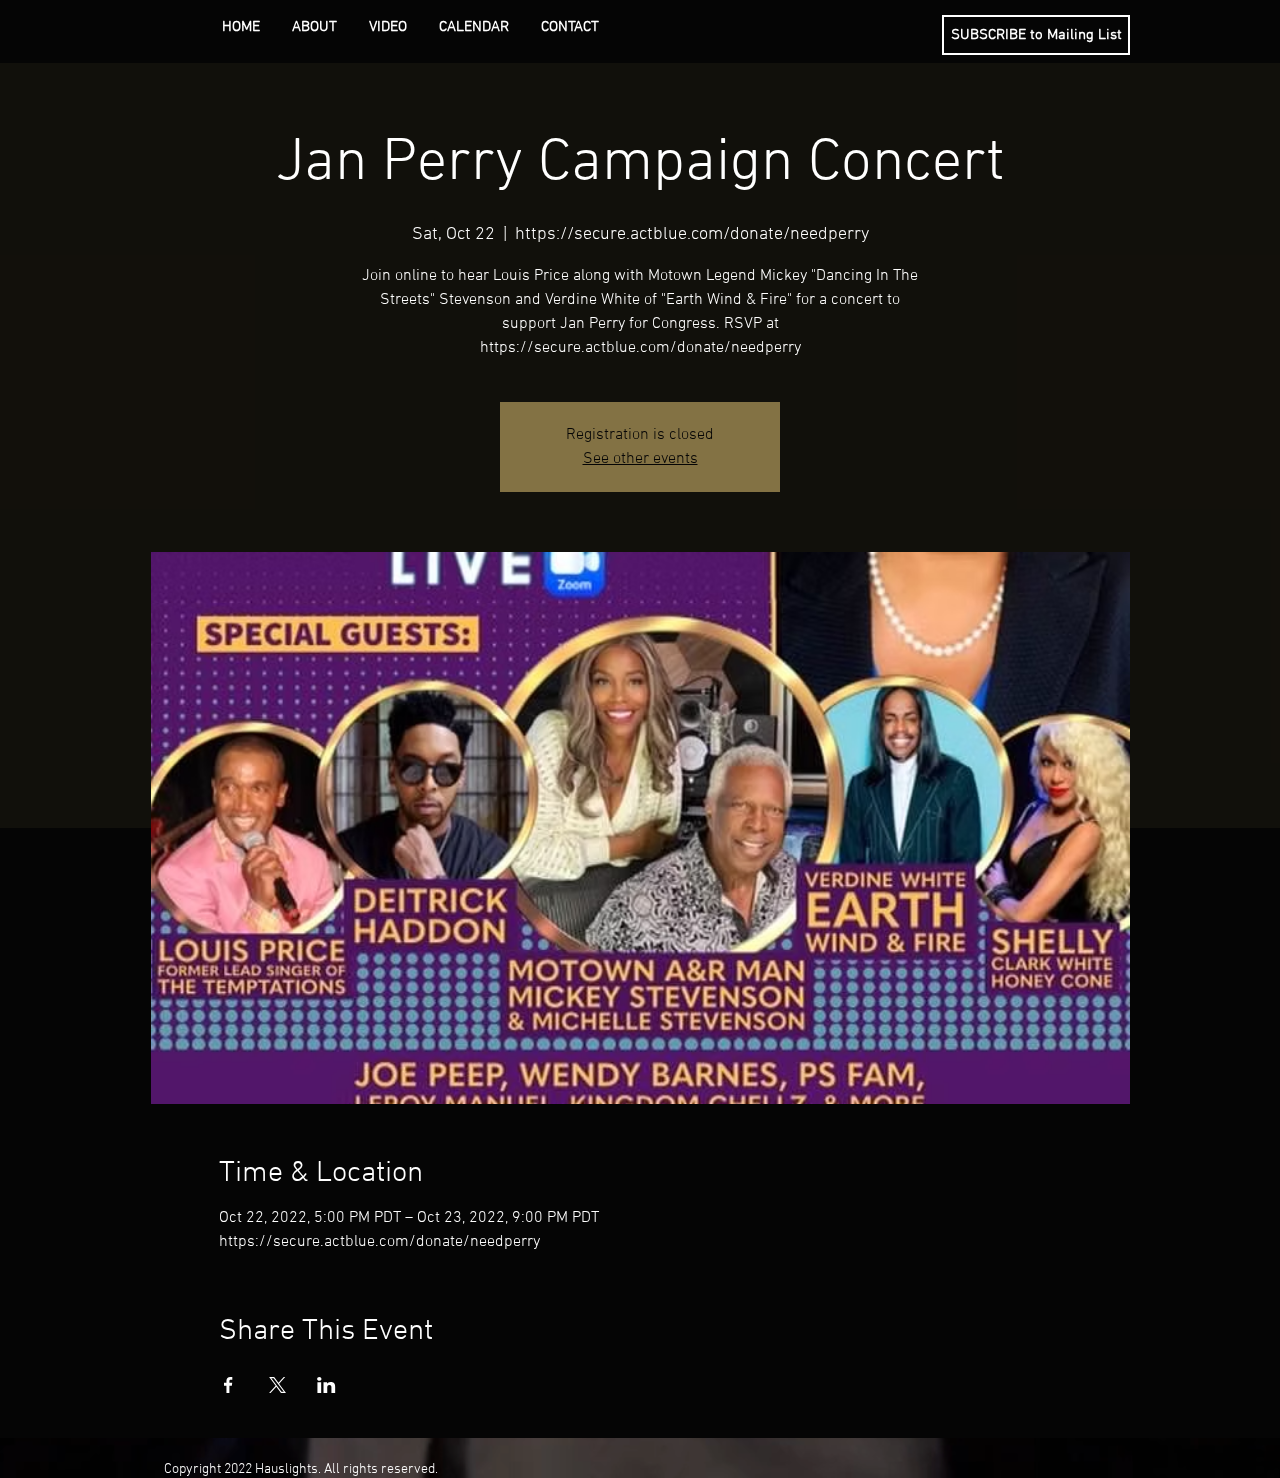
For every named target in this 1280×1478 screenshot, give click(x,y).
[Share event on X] (277, 1385)
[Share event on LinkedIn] (326, 1385)
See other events (640, 459)
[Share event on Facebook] (228, 1385)
